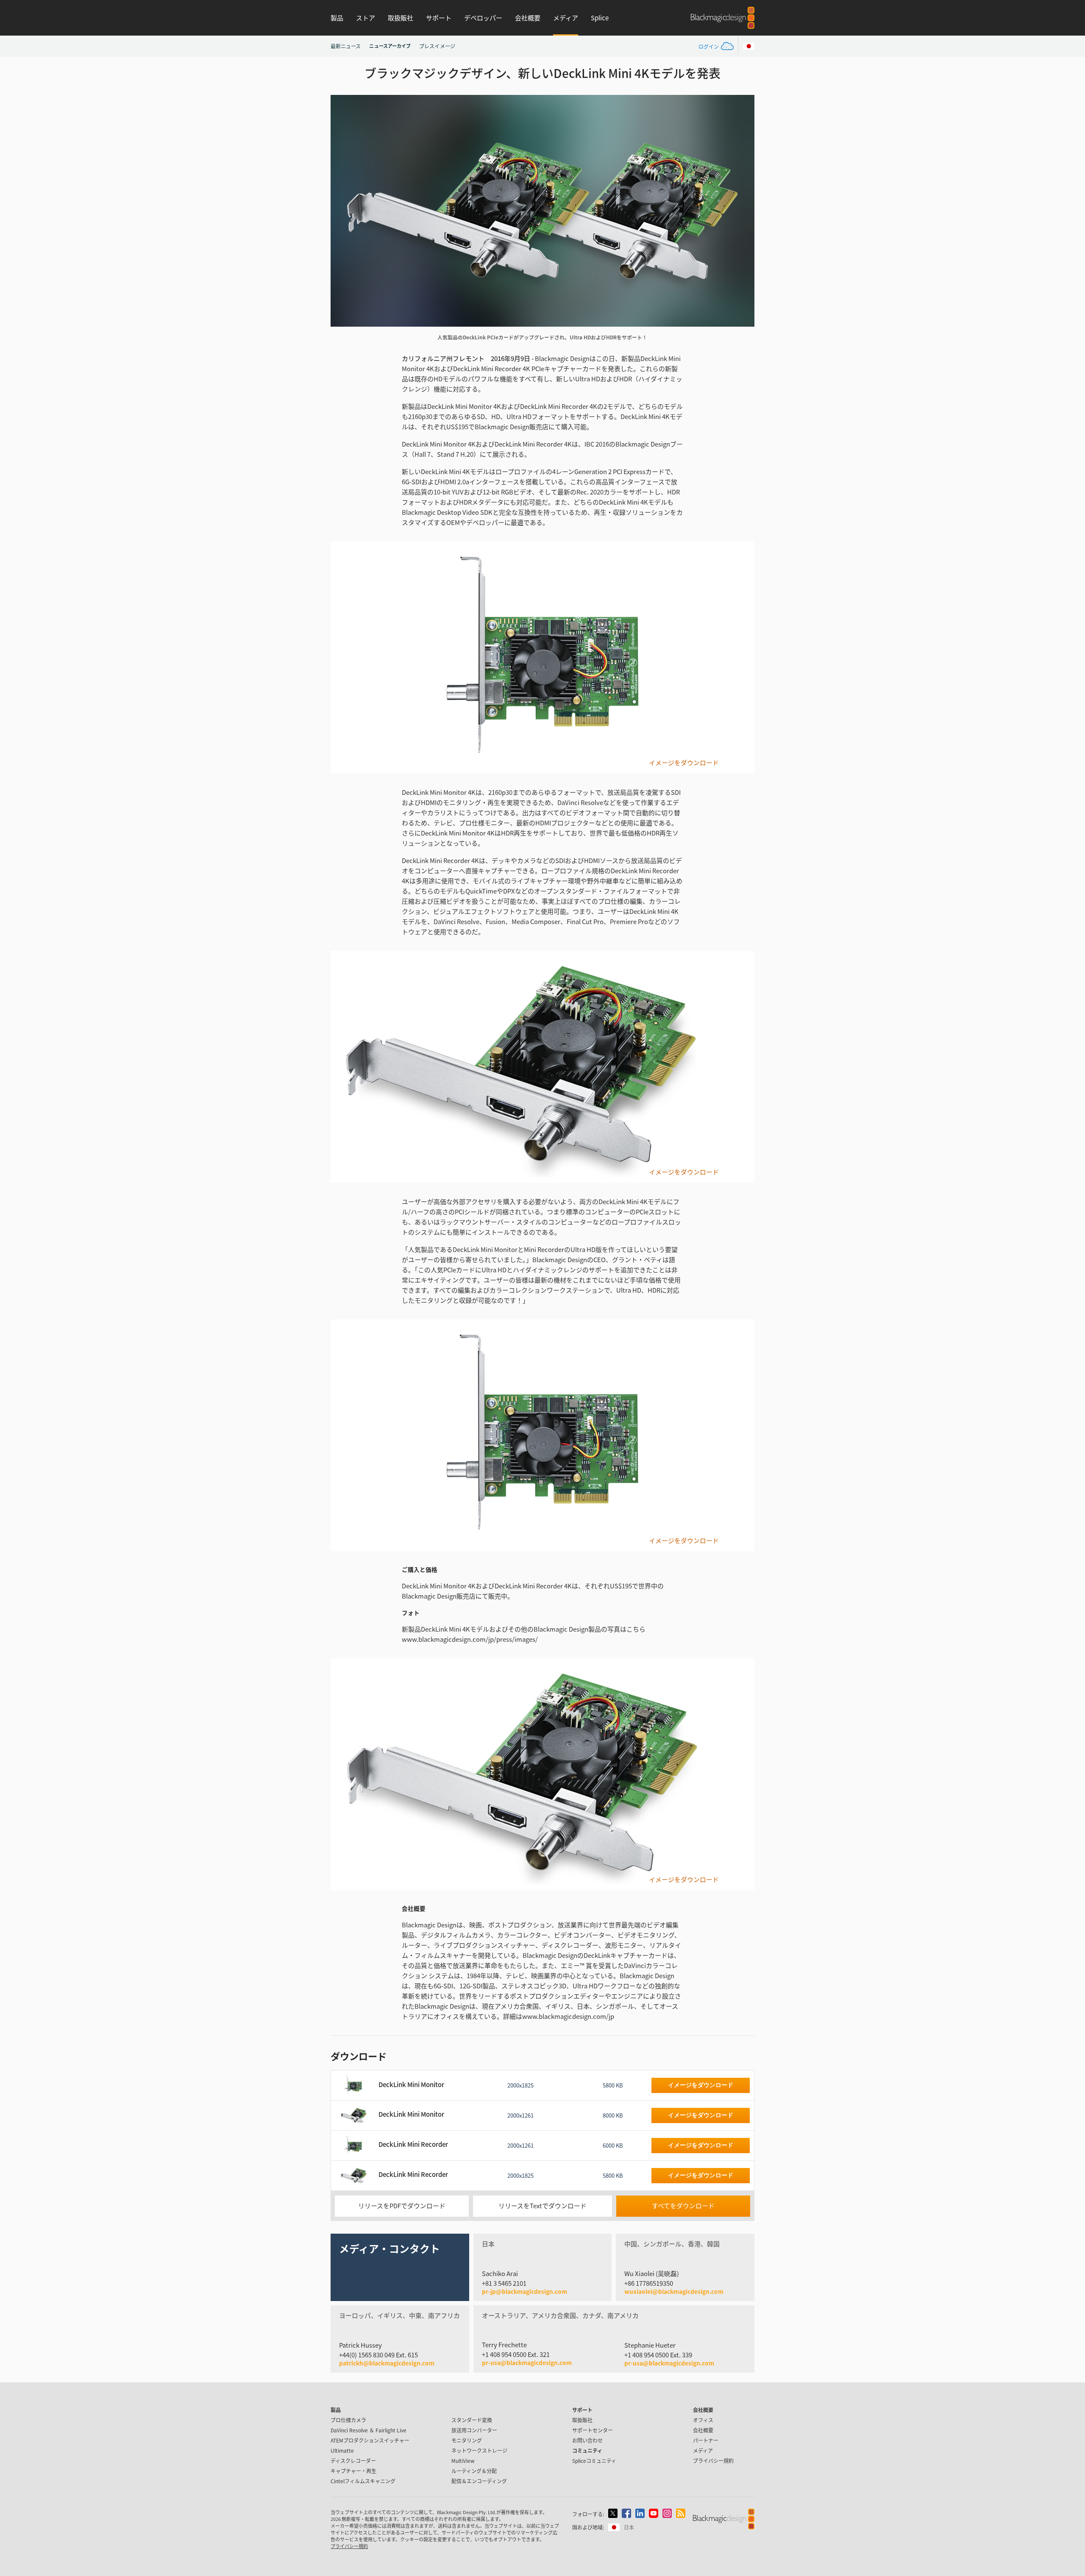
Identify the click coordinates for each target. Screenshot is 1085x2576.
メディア (566, 18)
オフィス (703, 2420)
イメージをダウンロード (684, 763)
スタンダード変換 (472, 2420)
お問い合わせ (587, 2440)
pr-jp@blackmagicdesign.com (524, 2292)
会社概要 (528, 18)
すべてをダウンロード (683, 2205)
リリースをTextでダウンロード (542, 2205)
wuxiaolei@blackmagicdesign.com (674, 2292)
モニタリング (467, 2440)
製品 (337, 18)
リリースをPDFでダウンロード (402, 2205)
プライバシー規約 (713, 2461)
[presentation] (342, 211)
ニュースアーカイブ (390, 46)
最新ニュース (346, 46)
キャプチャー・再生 (353, 2471)
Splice (600, 18)
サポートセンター (593, 2430)
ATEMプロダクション (370, 2440)
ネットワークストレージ (479, 2450)
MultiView (463, 2461)
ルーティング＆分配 (474, 2471)
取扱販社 (401, 18)
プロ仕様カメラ (348, 2420)
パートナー (706, 2440)
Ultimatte (342, 2450)
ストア (366, 18)
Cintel (363, 2481)
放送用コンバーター (474, 2430)
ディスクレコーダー (353, 2461)
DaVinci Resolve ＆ (369, 2430)
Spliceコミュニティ (594, 2461)
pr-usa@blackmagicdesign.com (527, 2362)
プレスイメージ (437, 46)
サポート (439, 18)
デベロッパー (483, 18)
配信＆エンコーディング (479, 2481)
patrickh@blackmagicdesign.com (387, 2363)
